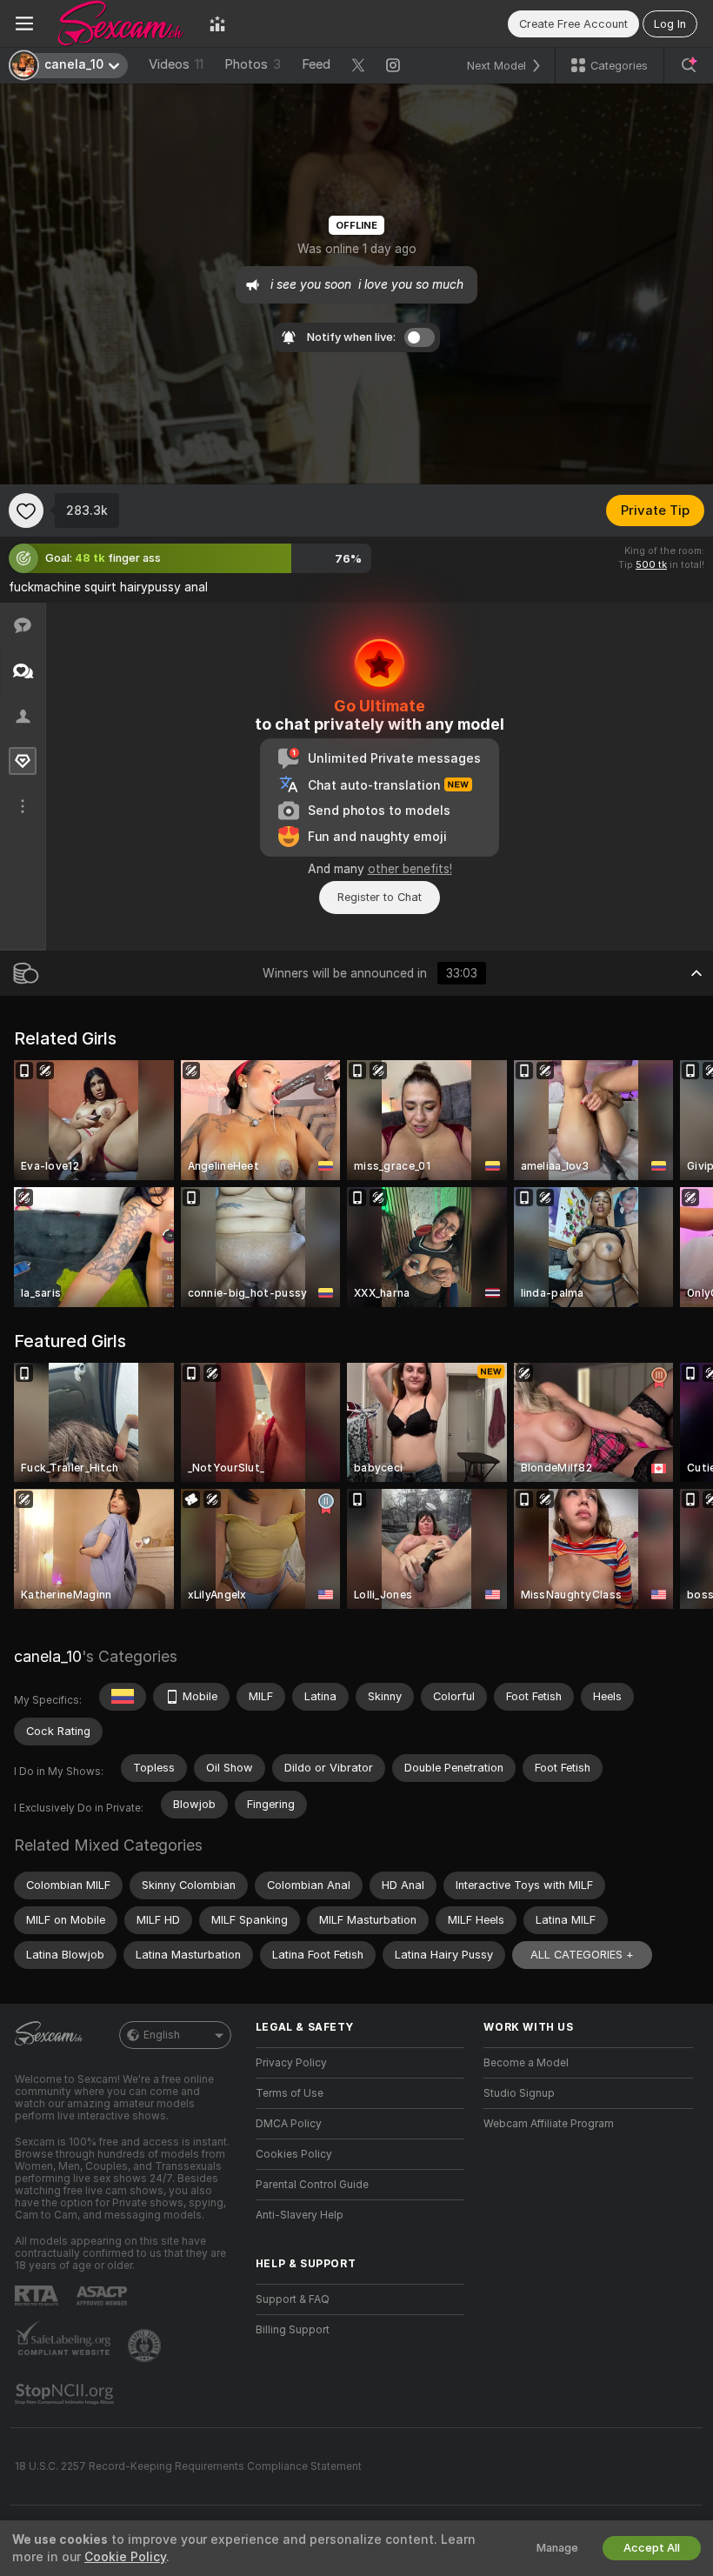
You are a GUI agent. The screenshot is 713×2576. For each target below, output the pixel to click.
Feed (316, 64)
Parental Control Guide (312, 2185)
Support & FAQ (293, 2299)
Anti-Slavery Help (300, 2215)
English (162, 2035)
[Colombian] (123, 1697)
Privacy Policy (291, 2063)
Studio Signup (519, 2093)
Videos (176, 64)
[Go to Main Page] (121, 23)
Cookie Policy (125, 2557)
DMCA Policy (289, 2124)
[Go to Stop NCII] (66, 2394)
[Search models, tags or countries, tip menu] (689, 65)
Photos (253, 64)
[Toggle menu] (24, 23)
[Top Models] (217, 23)
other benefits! (410, 869)
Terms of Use (290, 2093)
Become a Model (526, 2063)
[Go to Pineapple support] (146, 2346)
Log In (670, 24)
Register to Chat (380, 897)
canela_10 (48, 1656)
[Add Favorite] (26, 511)
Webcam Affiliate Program (549, 2124)
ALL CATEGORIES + (582, 1955)
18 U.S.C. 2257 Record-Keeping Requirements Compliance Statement (188, 2466)
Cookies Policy (294, 2154)
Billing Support (293, 2330)
